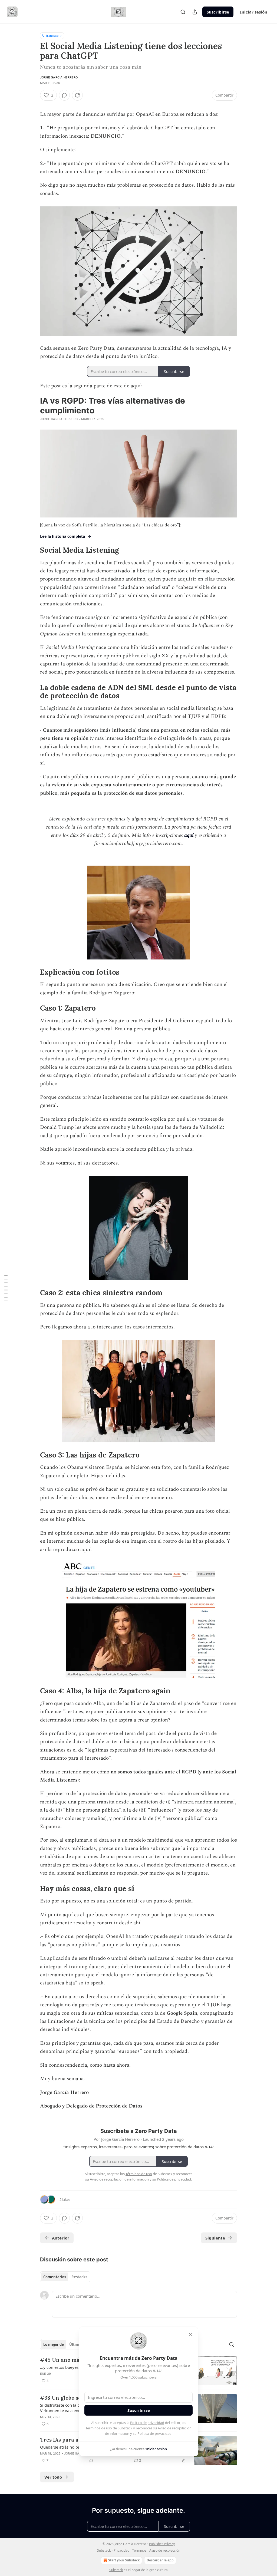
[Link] (32, 550)
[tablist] (65, 2277)
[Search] (183, 12)
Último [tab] (75, 2344)
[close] (190, 2334)
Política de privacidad (147, 2423)
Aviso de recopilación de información (119, 2179)
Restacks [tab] (79, 2277)
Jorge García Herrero (59, 77)
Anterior (61, 2238)
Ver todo (53, 2477)
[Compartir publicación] (195, 12)
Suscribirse (218, 12)
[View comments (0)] (64, 95)
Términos (139, 2550)
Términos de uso (99, 2428)
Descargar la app (160, 2560)
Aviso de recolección (165, 2550)
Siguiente (215, 2238)
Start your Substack (124, 2560)
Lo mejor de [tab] (54, 2344)
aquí (189, 835)
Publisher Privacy (162, 2544)
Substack (116, 2570)
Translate (52, 36)
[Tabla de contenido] (6, 1288)
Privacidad (121, 2550)
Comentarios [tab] (55, 2277)
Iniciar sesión (254, 12)
